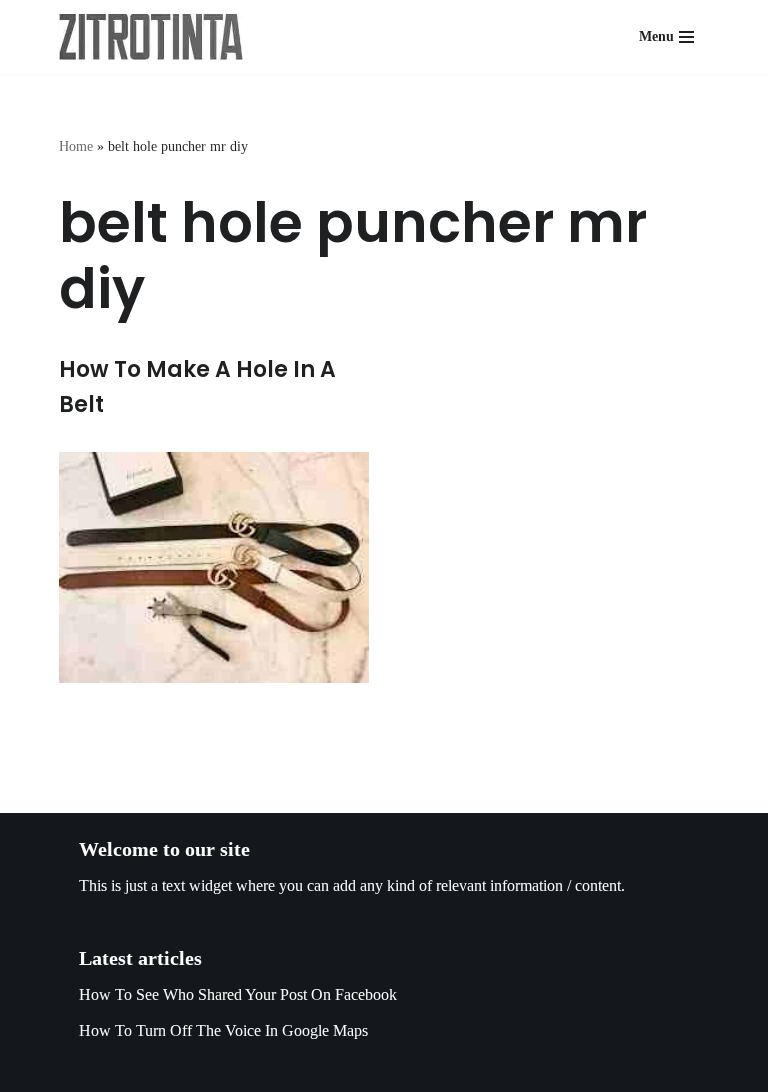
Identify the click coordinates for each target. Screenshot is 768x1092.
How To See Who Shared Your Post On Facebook (238, 994)
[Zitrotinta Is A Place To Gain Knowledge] (156, 37)
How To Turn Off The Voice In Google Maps (223, 1030)
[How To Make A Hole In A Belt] (214, 567)
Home (76, 146)
